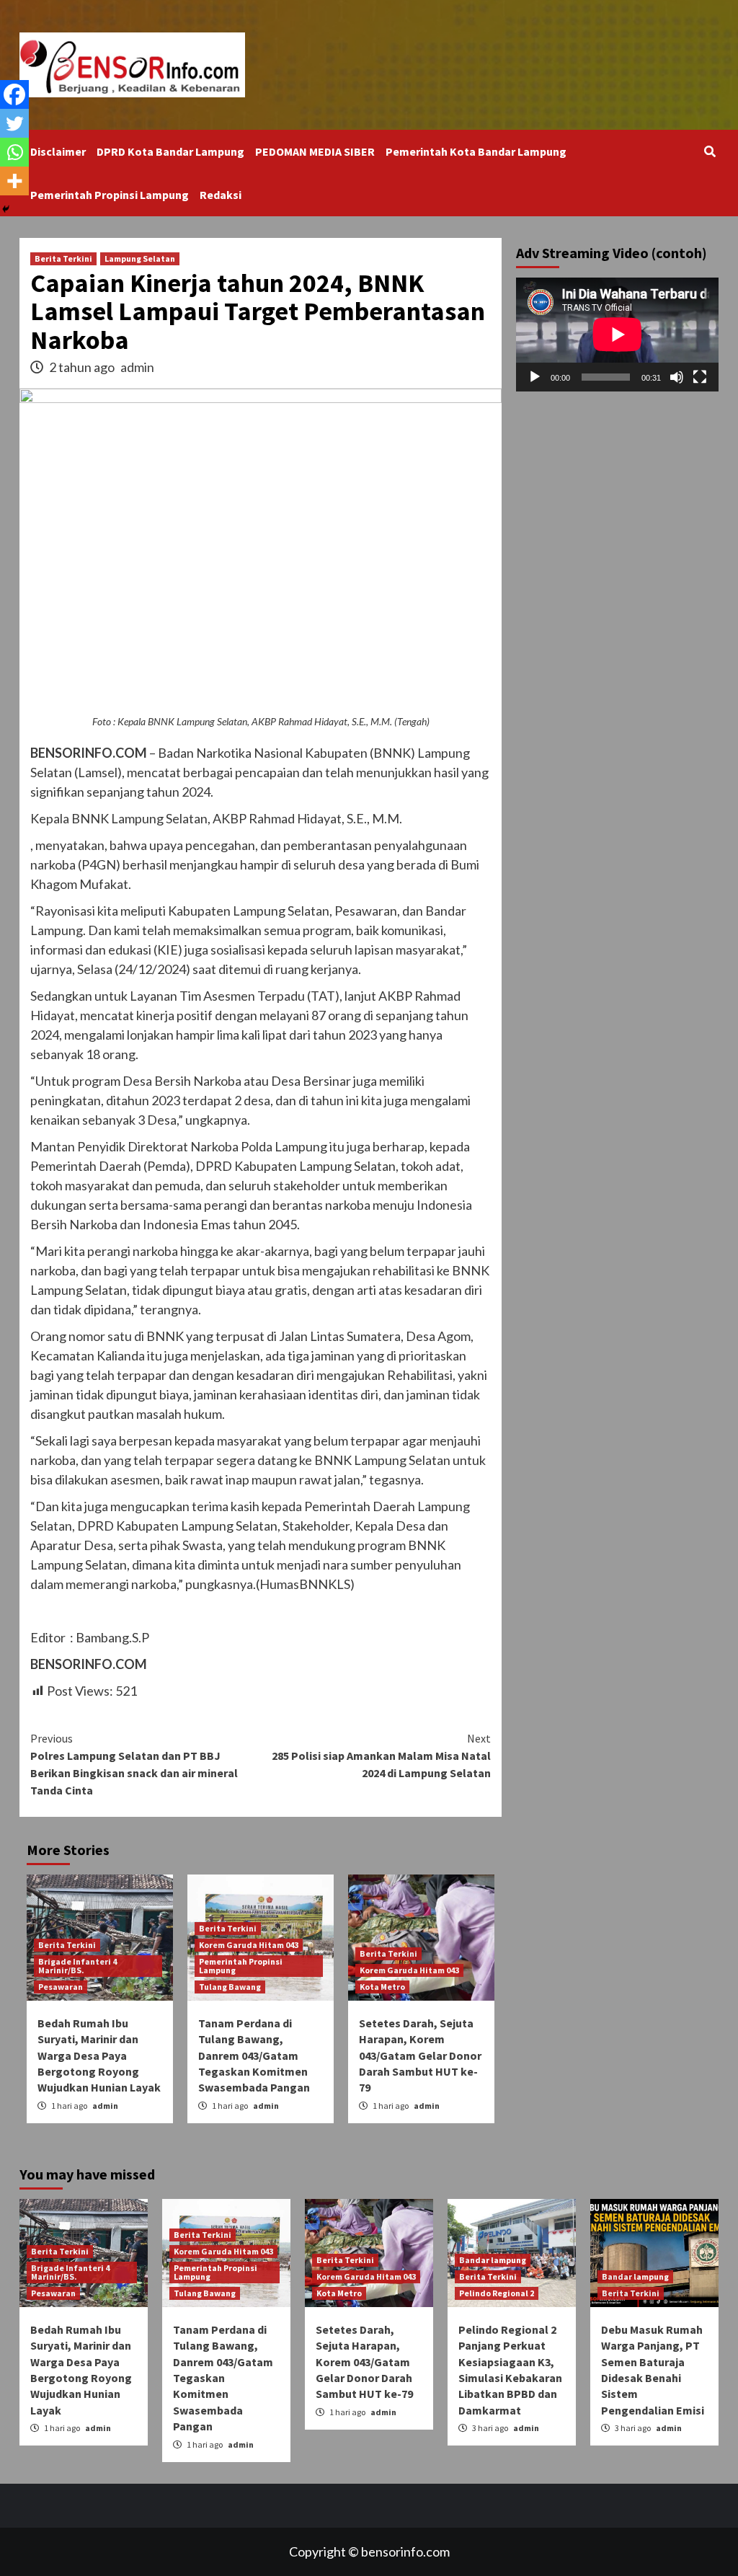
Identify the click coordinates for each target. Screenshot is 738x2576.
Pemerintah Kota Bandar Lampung (476, 151)
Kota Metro (382, 1987)
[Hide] (6, 209)
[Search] (710, 151)
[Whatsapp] (14, 152)
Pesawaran (61, 1987)
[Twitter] (14, 123)
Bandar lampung (493, 2260)
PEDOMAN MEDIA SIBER (315, 151)
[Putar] (535, 377)
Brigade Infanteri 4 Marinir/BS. (77, 1966)
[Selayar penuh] (700, 377)
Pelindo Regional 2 (497, 2293)
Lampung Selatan (140, 258)
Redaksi (221, 195)
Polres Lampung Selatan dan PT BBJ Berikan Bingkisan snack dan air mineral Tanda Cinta (134, 1764)
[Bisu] (677, 377)
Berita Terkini (63, 258)
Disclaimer (58, 151)
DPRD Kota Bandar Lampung (170, 151)
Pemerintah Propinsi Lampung (110, 195)
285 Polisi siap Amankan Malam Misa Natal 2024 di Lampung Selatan (381, 1756)
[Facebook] (14, 94)
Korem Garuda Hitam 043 (249, 1945)
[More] (14, 181)
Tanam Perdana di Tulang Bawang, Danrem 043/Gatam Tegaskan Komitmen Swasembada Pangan (254, 2055)
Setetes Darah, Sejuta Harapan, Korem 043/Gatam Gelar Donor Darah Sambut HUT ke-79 (420, 2055)
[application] (617, 335)
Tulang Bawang (230, 1987)
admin (137, 367)
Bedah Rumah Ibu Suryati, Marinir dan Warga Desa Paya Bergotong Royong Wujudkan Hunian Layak (99, 2055)
